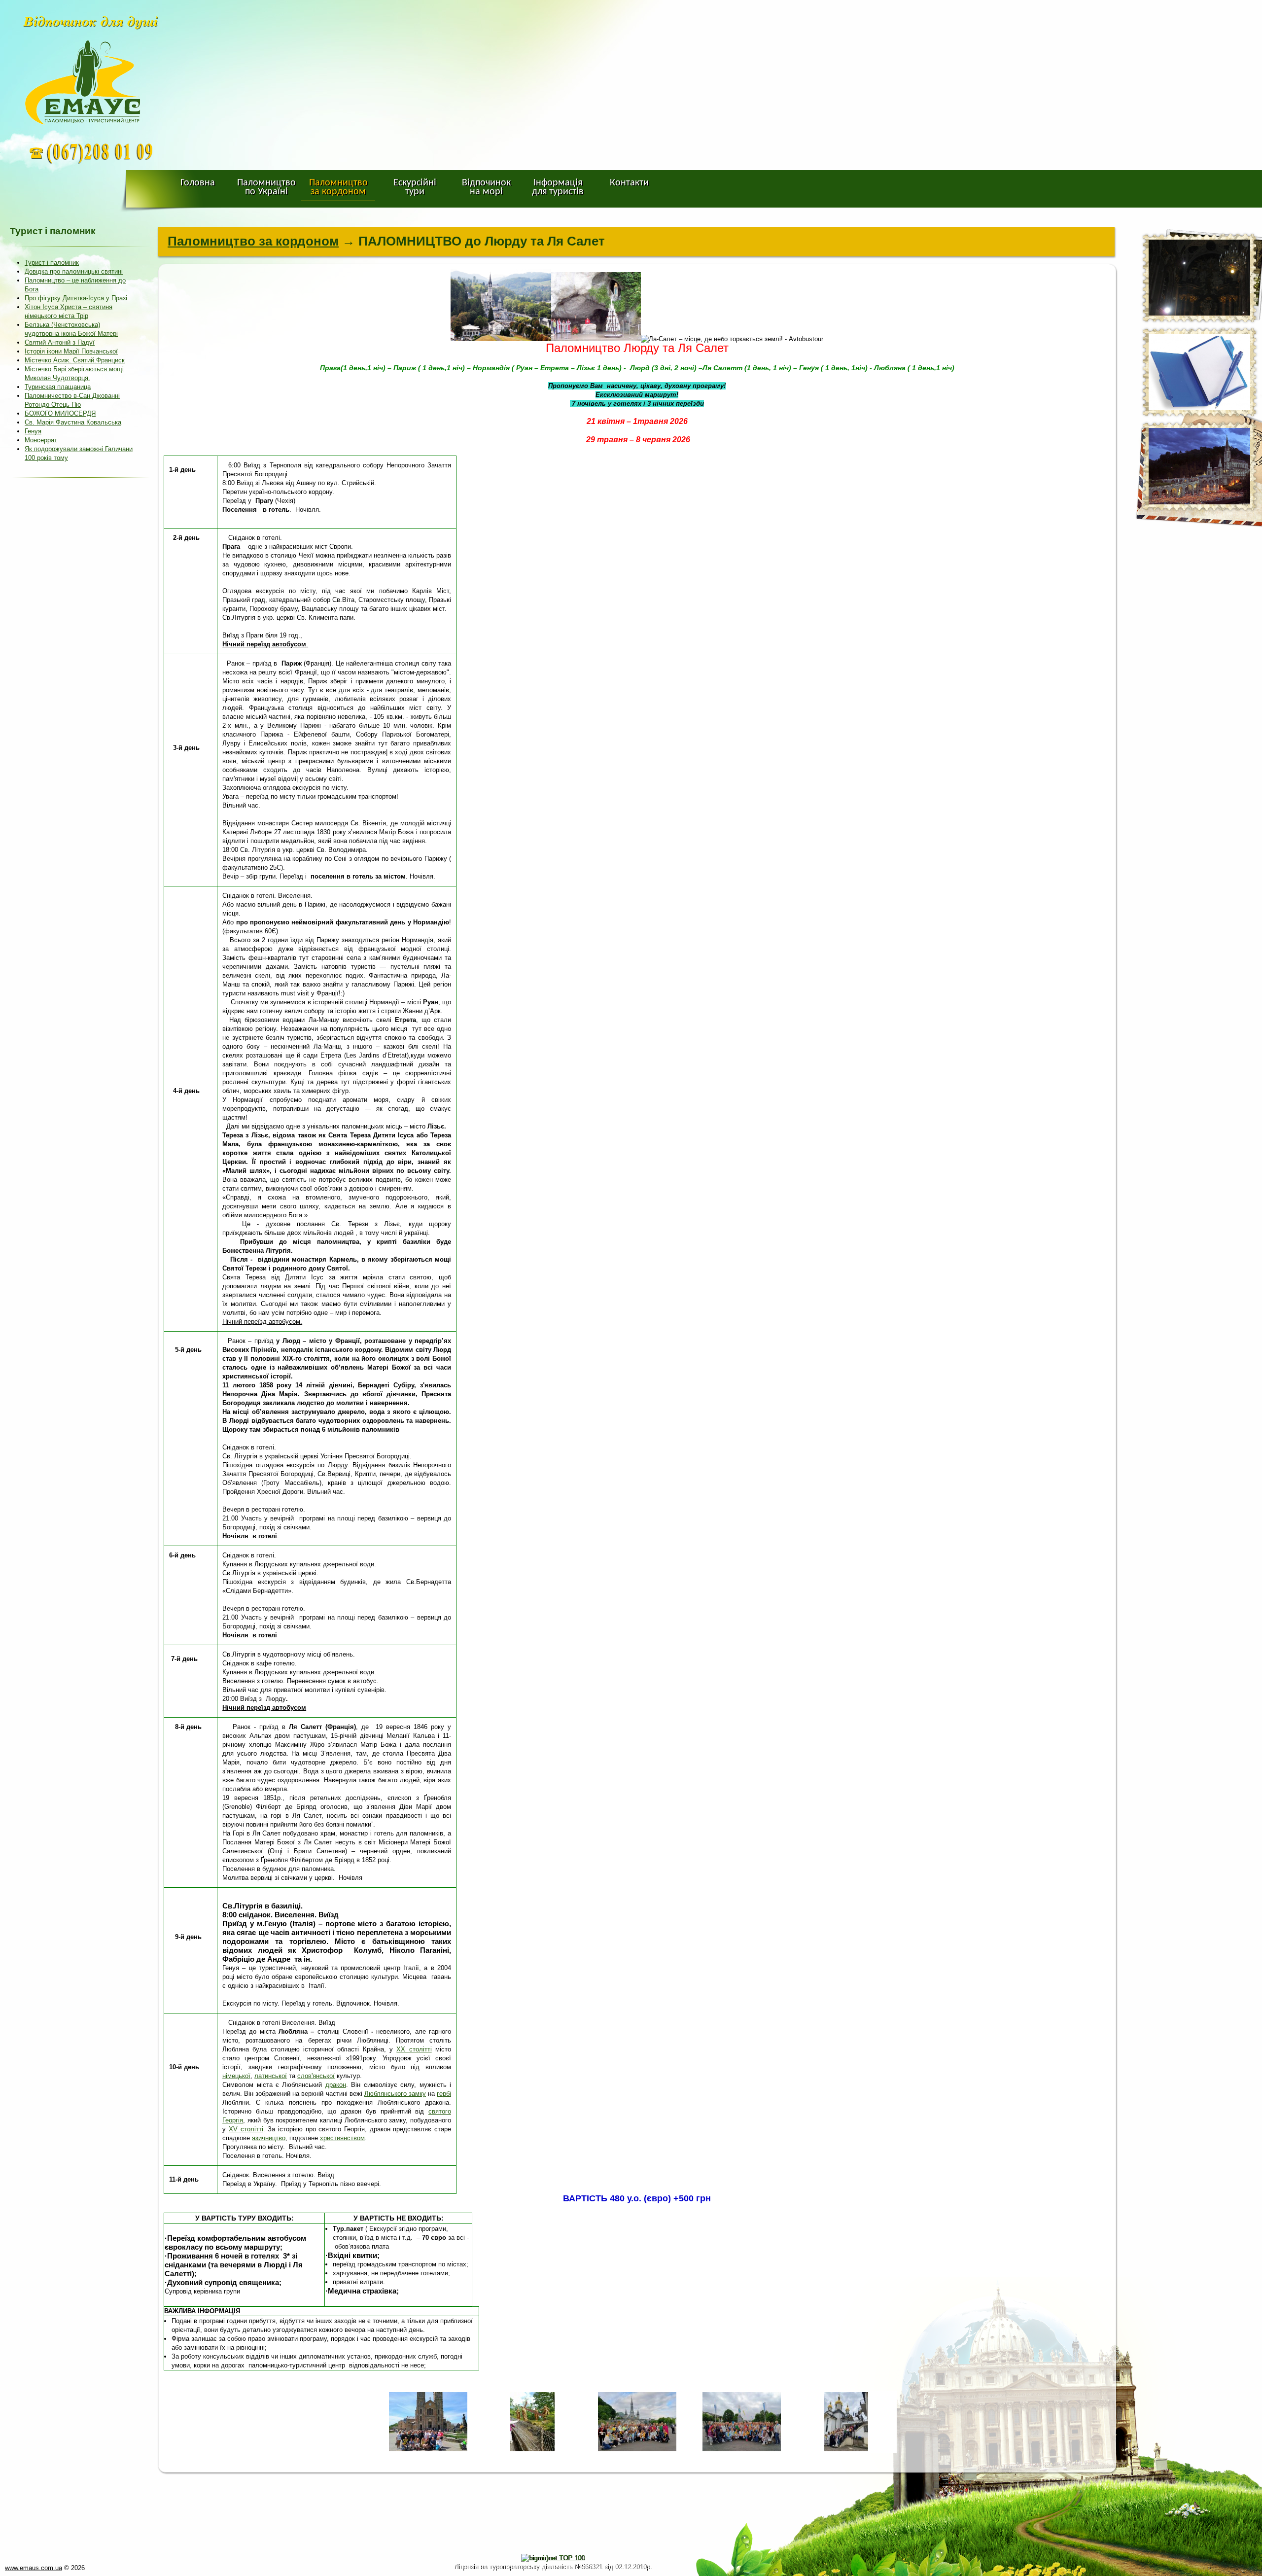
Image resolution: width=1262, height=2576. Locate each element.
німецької (236, 2076)
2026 (78, 2568)
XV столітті (246, 2129)
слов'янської (316, 2076)
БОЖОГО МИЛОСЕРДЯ (60, 413)
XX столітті (414, 2049)
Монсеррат (41, 440)
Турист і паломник (52, 263)
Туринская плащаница (58, 387)
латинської (271, 2076)
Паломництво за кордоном (253, 241)
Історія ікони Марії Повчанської (71, 351)
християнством (342, 2138)
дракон (336, 2085)
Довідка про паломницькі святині (74, 271)
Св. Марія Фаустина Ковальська (73, 422)
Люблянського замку (395, 2094)
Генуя (33, 431)
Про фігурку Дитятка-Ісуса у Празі (76, 298)
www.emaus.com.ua (34, 2568)
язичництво (269, 2138)
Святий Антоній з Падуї (60, 342)
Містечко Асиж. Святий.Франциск (75, 360)
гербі (444, 2094)
